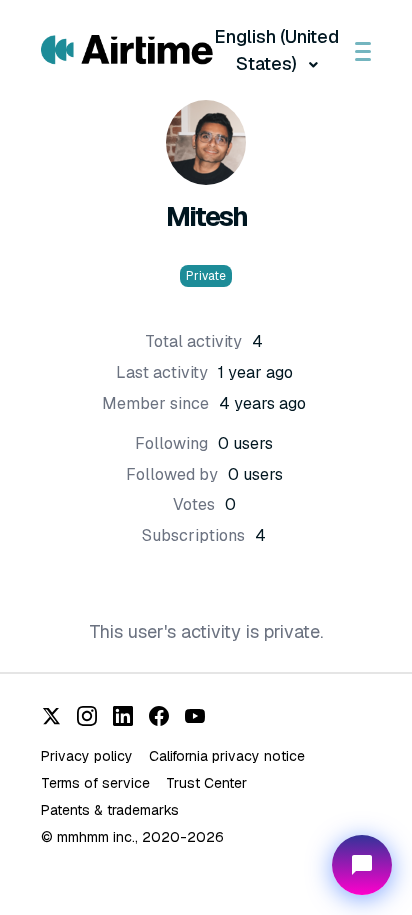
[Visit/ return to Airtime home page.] (127, 50)
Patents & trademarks (110, 810)
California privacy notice (227, 756)
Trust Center (206, 783)
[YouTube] (195, 716)
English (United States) (276, 50)
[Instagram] (87, 716)
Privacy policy (87, 756)
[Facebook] (159, 716)
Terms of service (95, 783)
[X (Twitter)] (51, 716)
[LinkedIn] (123, 716)
